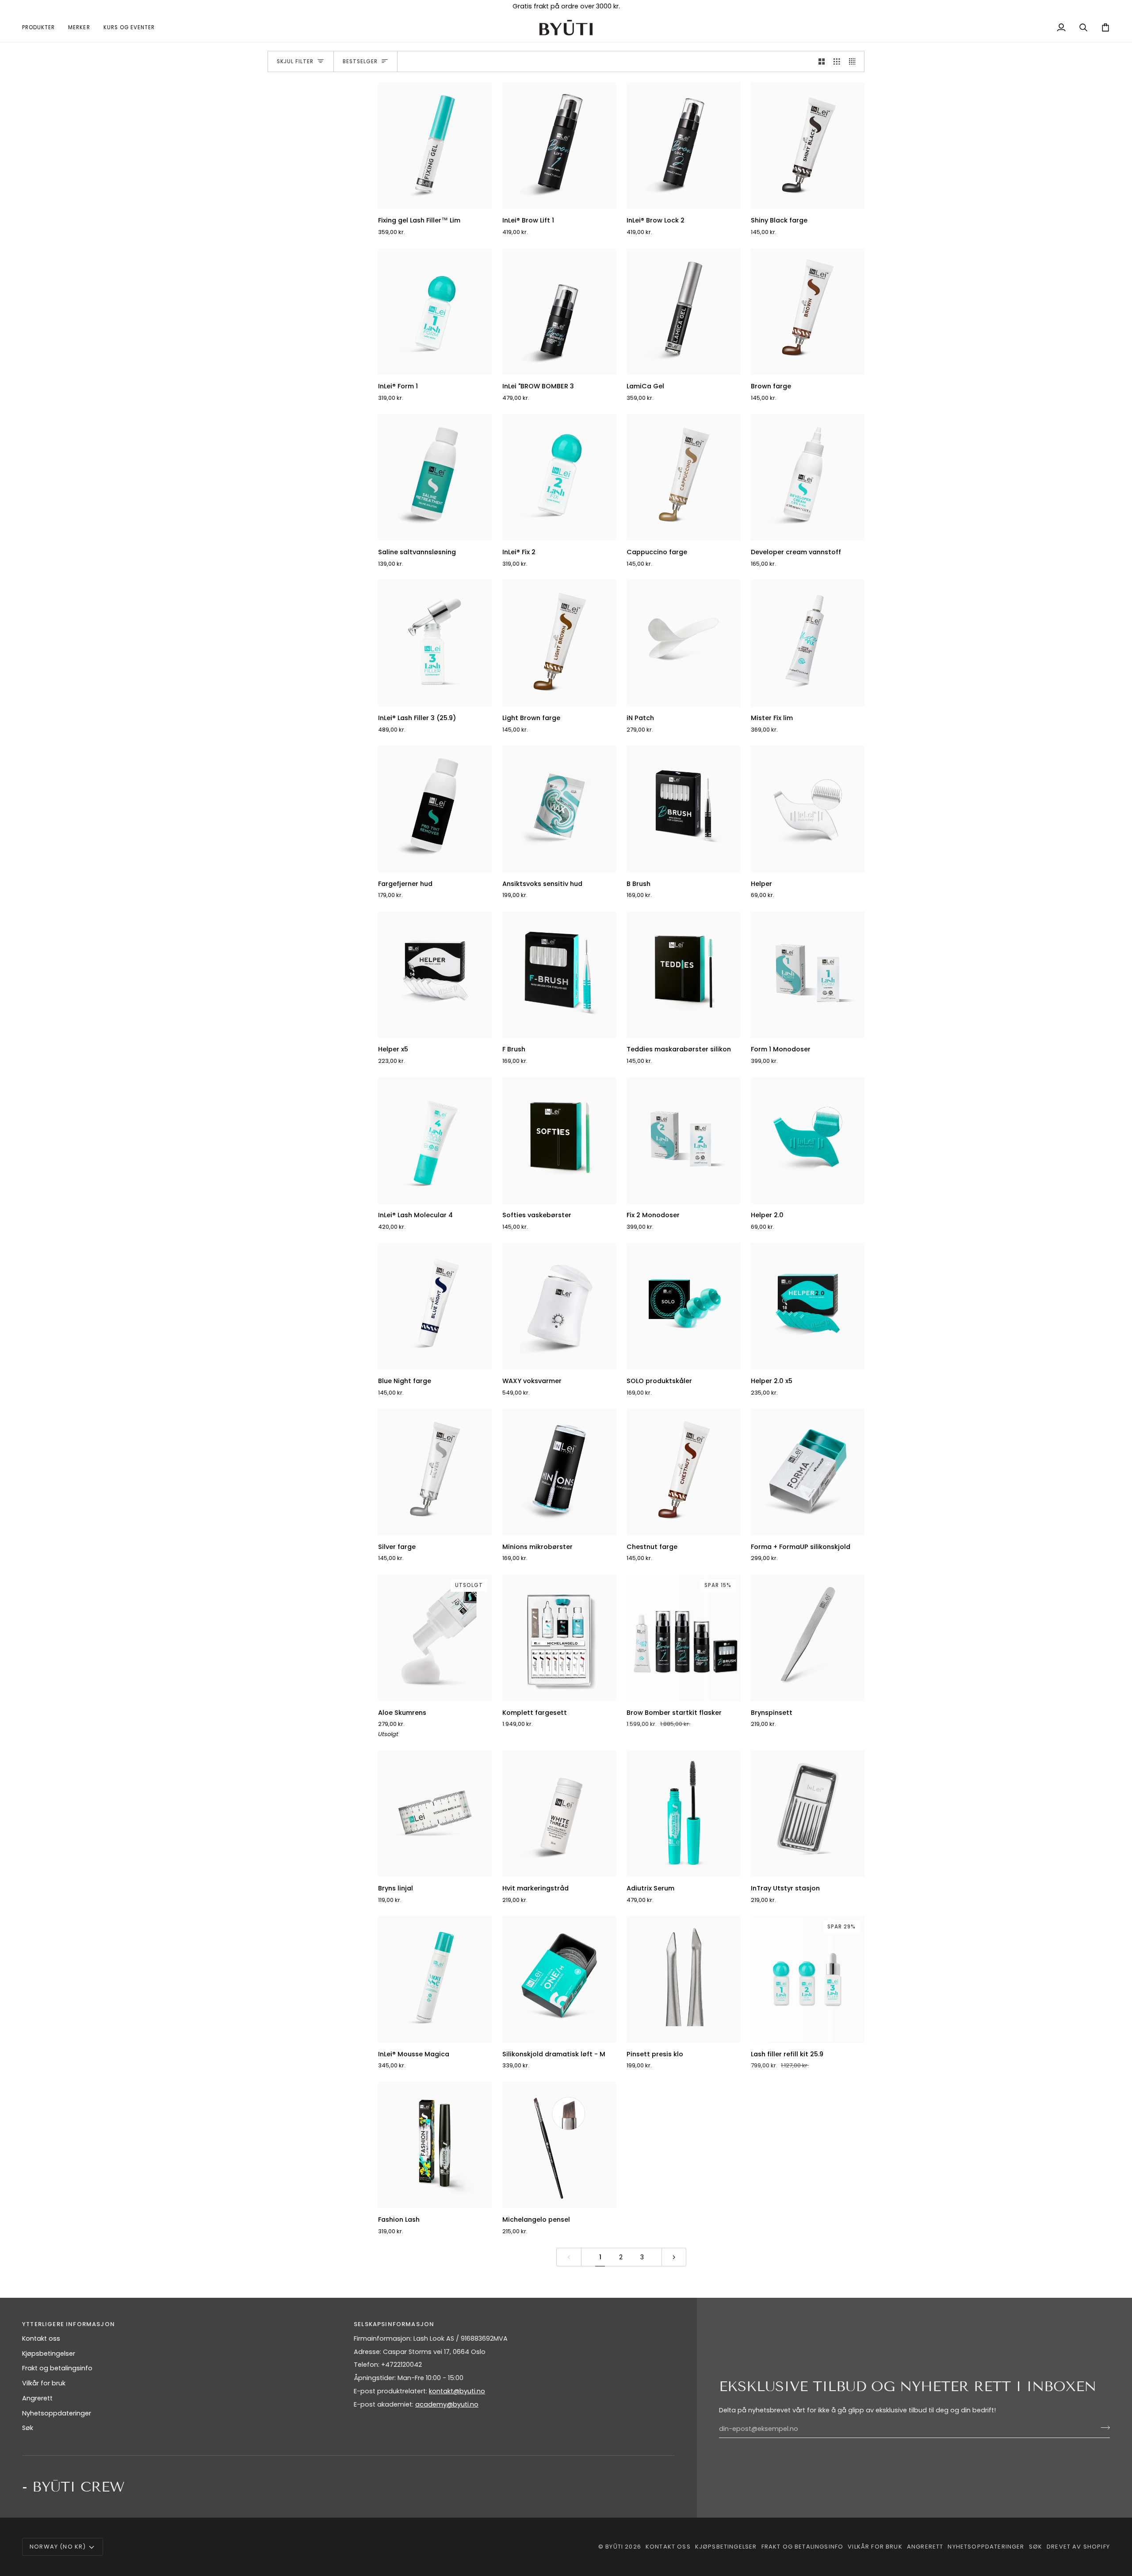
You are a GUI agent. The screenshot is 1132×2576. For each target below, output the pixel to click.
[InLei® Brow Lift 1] (559, 146)
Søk (28, 2428)
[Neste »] (674, 2257)
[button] (42, 28)
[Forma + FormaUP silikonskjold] (808, 1472)
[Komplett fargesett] (559, 1638)
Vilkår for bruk (44, 2383)
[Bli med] (1103, 2428)
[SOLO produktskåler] (683, 1306)
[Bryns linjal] (435, 1813)
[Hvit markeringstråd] (559, 1813)
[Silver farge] (435, 1472)
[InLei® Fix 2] (559, 477)
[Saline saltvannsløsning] (435, 477)
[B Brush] (683, 809)
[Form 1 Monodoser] (808, 975)
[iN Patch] (683, 643)
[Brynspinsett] (808, 1638)
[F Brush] (559, 975)
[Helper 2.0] (808, 1141)
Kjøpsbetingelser (49, 2354)
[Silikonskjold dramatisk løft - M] (559, 1979)
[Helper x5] (435, 975)
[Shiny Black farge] (808, 146)
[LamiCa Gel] (683, 312)
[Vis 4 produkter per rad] (855, 61)
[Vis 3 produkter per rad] (837, 61)
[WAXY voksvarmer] (559, 1306)
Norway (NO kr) (58, 2547)
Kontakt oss (41, 2338)
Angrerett (37, 2398)
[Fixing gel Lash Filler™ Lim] (435, 146)
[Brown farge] (808, 312)
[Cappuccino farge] (683, 477)
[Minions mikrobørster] (559, 1472)
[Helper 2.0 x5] (808, 1306)
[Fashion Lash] (435, 2145)
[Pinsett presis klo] (683, 1979)
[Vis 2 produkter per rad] (822, 61)
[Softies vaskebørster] (559, 1141)
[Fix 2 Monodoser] (683, 1141)
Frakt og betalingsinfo (57, 2368)
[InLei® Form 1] (435, 312)
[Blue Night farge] (435, 1306)
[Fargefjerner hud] (435, 809)
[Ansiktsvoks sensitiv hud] (559, 809)
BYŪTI (614, 2547)
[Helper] (808, 809)
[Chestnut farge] (683, 1472)
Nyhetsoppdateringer (57, 2413)
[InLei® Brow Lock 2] (683, 146)
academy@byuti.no (447, 2404)
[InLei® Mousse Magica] (435, 1979)
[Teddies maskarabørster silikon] (683, 975)
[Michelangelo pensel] (559, 2145)
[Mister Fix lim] (808, 643)
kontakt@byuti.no (457, 2391)
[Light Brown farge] (559, 643)
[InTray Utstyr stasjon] (808, 1813)
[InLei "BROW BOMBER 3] (559, 312)
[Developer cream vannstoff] (808, 477)
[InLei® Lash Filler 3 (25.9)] (435, 643)
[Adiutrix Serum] (683, 1813)
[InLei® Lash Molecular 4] (435, 1141)
